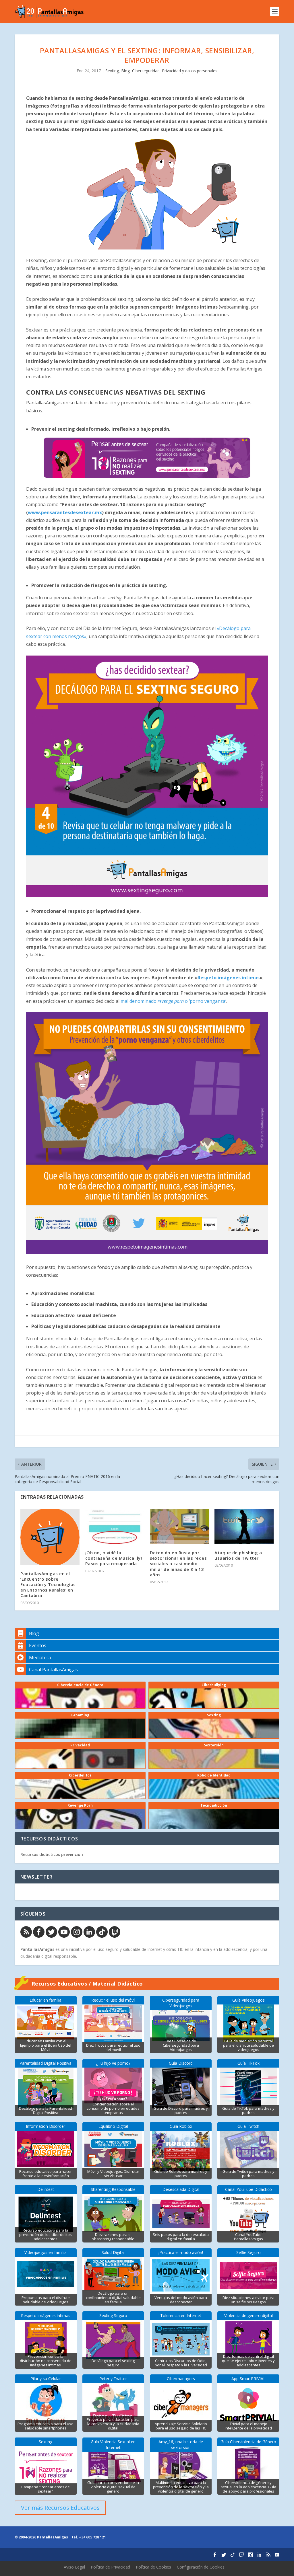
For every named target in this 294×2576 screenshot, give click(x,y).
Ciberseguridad (146, 71)
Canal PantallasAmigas (53, 1670)
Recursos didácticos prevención (52, 1854)
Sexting (112, 71)
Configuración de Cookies (201, 2567)
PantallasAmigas (37, 1949)
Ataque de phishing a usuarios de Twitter (238, 1555)
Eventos (38, 1645)
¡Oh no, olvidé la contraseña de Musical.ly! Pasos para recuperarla (114, 1558)
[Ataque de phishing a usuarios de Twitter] (244, 1527)
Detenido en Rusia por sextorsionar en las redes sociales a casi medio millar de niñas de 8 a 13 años (178, 1564)
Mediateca (40, 1657)
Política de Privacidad (110, 2567)
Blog (125, 71)
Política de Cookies (153, 2567)
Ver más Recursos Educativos (60, 2508)
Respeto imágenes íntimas (229, 978)
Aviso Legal (74, 2567)
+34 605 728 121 (92, 2537)
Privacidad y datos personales (190, 71)
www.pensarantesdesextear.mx (65, 512)
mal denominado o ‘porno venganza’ (173, 1001)
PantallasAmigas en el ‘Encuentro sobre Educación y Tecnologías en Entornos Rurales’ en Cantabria (48, 1585)
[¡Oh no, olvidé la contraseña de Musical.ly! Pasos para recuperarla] (115, 1527)
